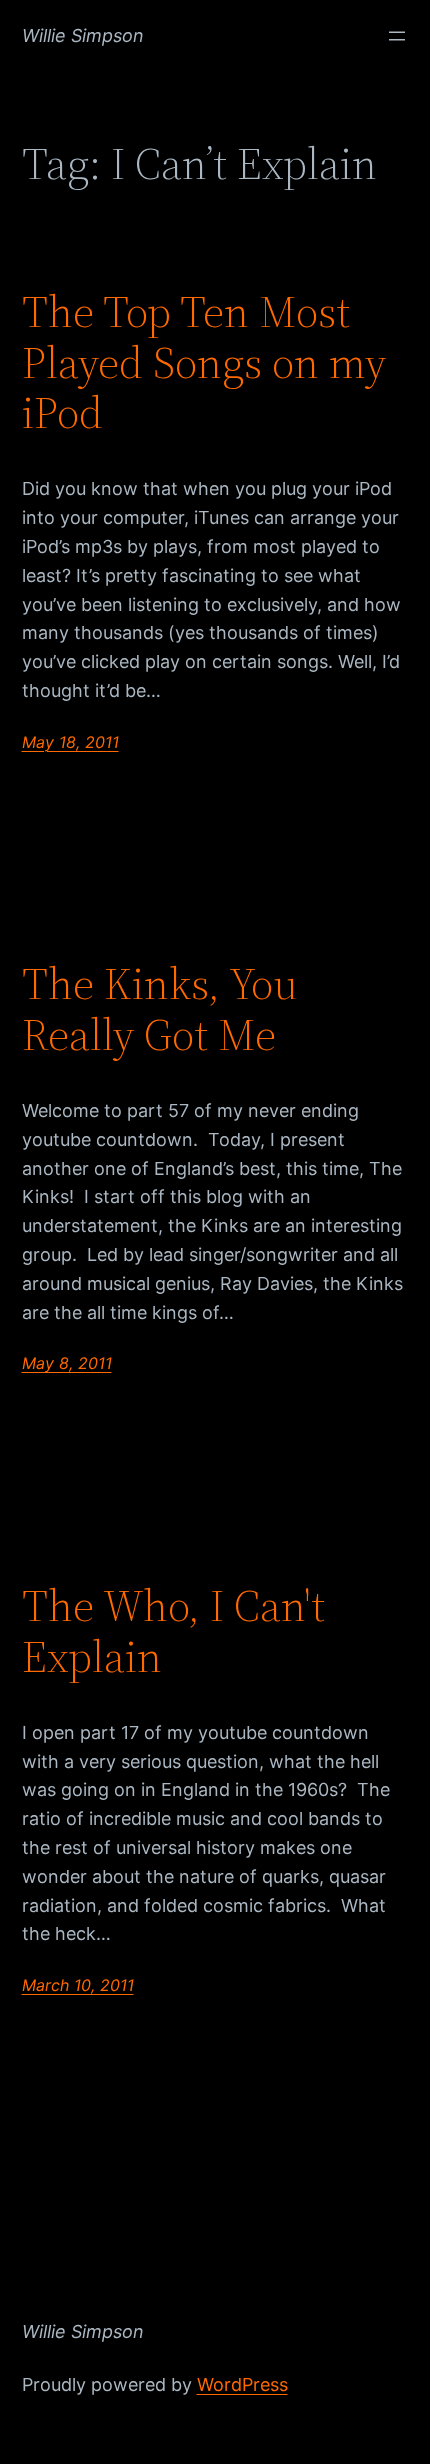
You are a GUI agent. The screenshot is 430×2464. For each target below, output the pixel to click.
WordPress (242, 2384)
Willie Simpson (83, 35)
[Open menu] (397, 36)
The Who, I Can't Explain (173, 1631)
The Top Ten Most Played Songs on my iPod (204, 363)
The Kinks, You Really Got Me (160, 1009)
